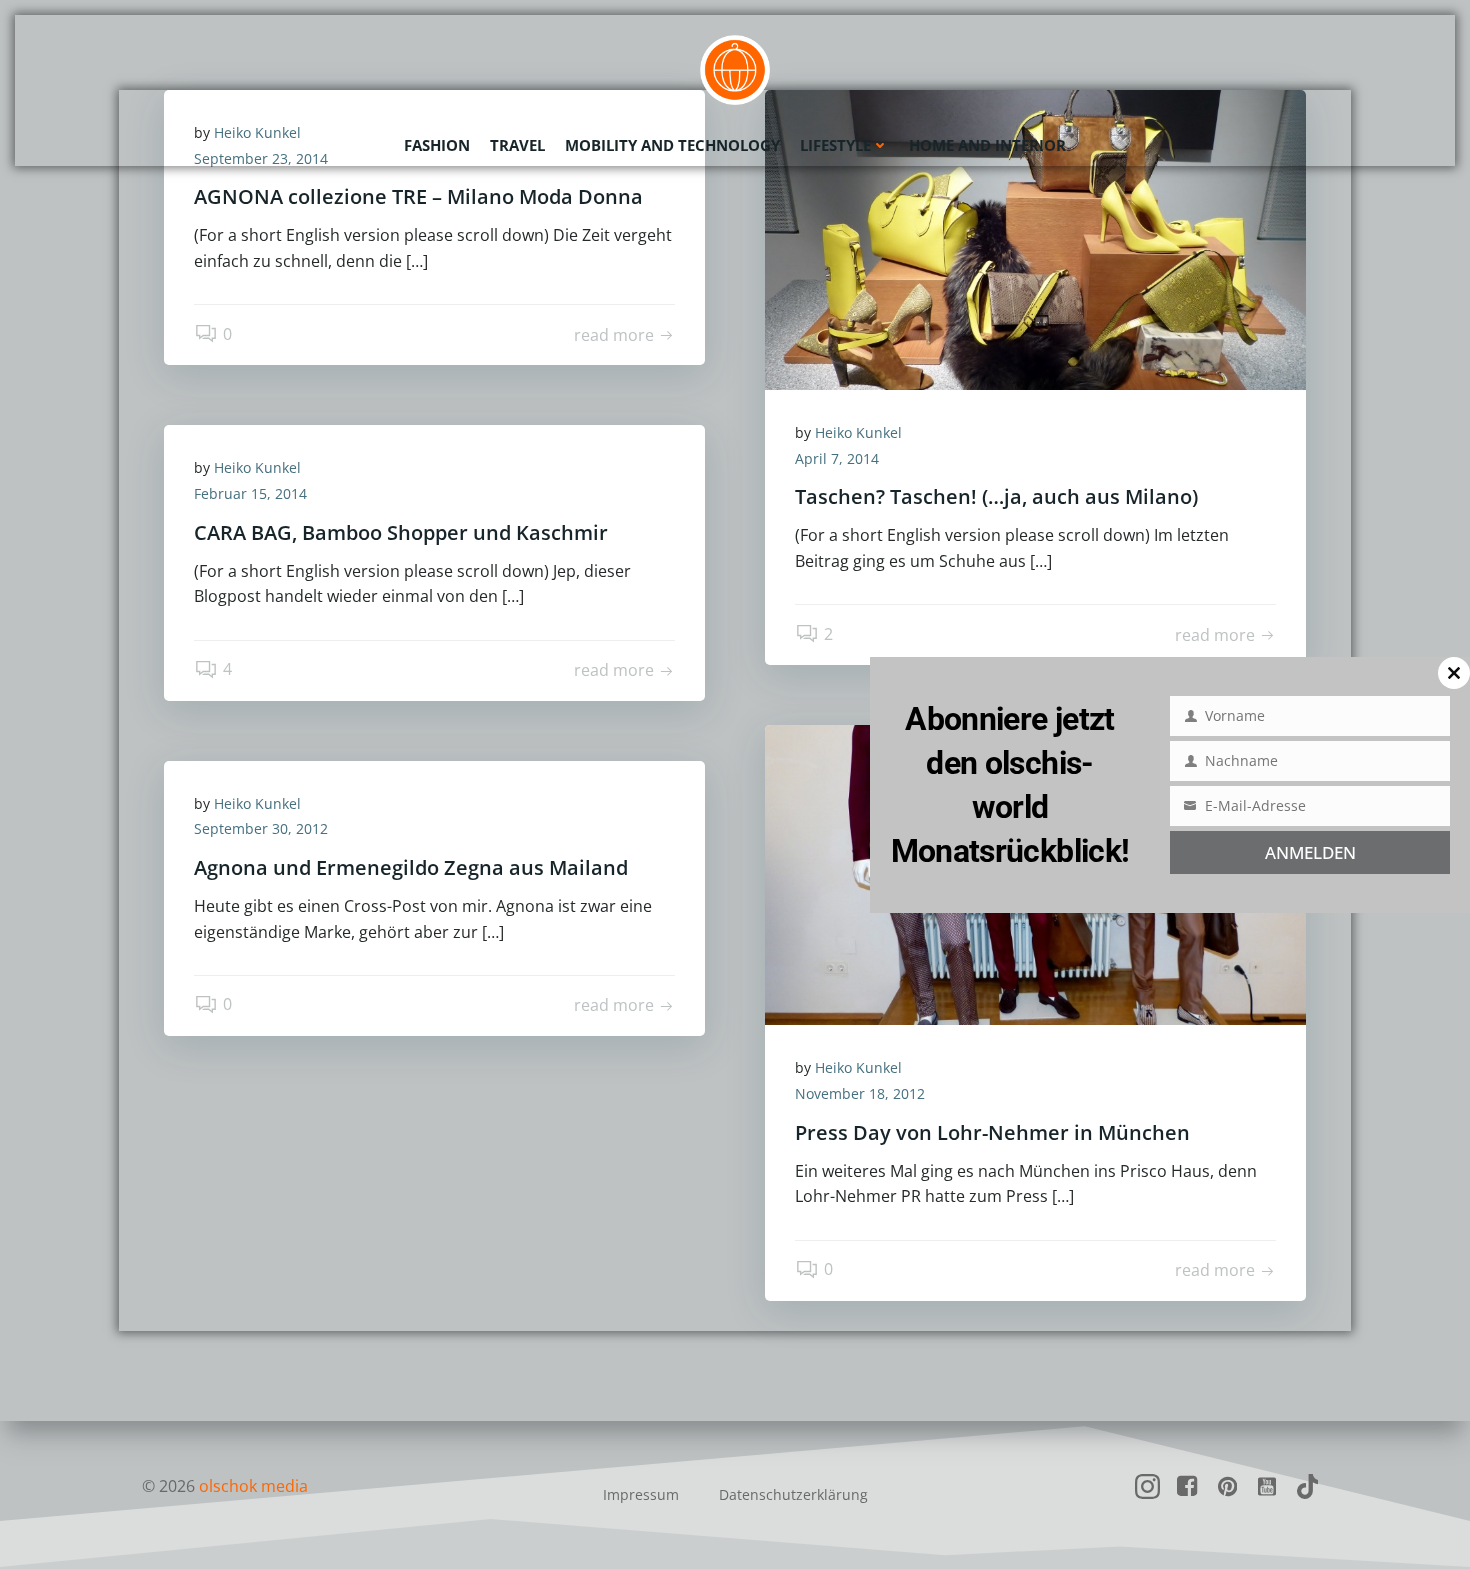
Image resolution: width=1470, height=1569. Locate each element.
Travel (517, 145)
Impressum (641, 1494)
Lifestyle (835, 145)
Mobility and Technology (672, 145)
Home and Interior (987, 145)
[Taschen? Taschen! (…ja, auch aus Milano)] (1035, 238)
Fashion (437, 145)
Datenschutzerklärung (793, 1494)
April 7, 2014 (837, 458)
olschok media (253, 1486)
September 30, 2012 (261, 828)
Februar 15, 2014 (250, 493)
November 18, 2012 (860, 1093)
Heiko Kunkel (858, 432)
